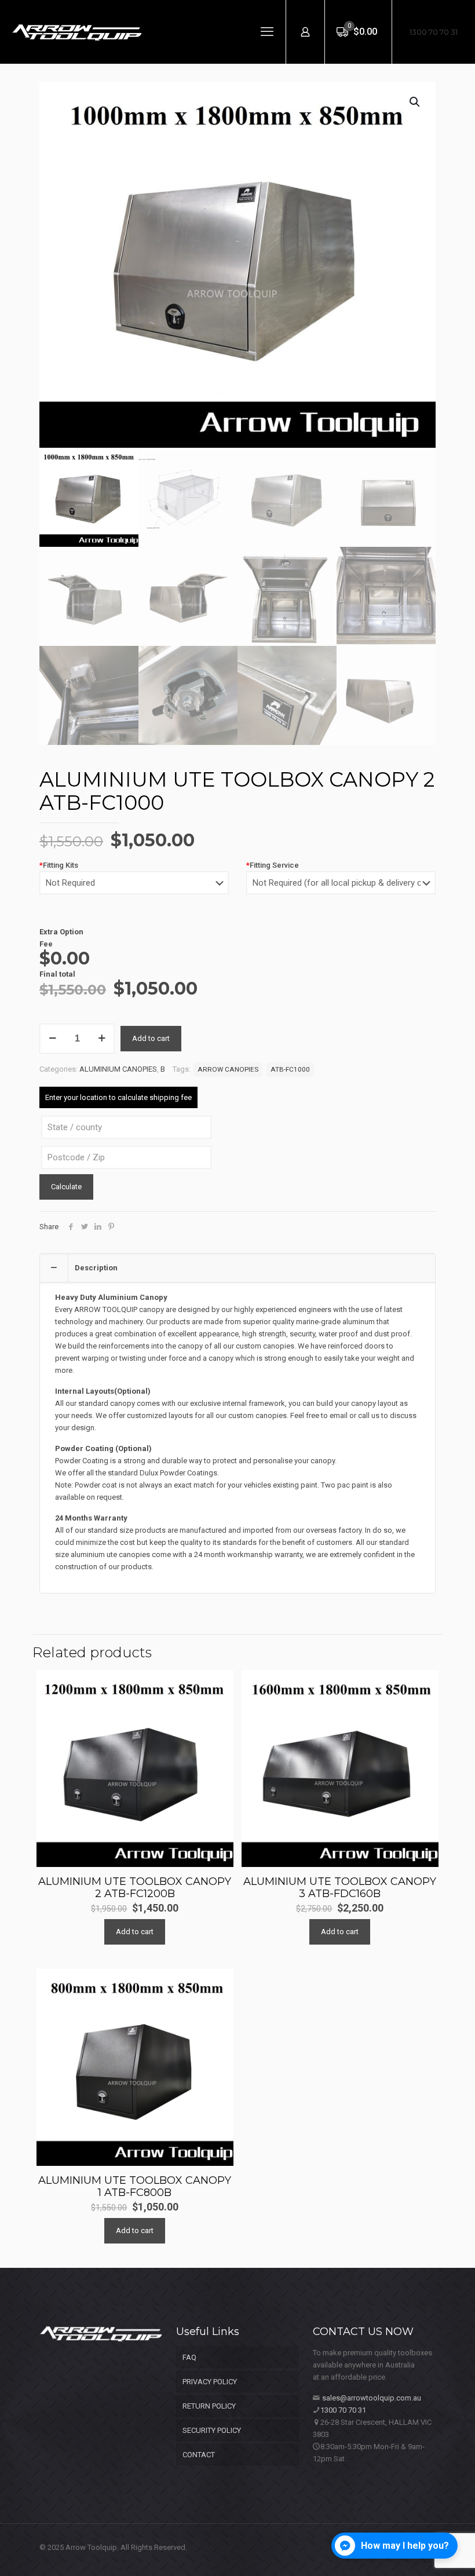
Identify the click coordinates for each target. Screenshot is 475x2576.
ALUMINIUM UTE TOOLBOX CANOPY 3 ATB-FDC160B (340, 1888)
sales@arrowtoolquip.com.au (372, 2398)
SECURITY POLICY (212, 2430)
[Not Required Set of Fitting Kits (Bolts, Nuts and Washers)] (134, 889)
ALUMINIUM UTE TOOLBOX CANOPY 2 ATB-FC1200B (135, 1888)
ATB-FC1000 (290, 1069)
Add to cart (151, 1038)
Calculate (66, 1187)
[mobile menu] (267, 32)
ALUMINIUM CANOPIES (118, 1069)
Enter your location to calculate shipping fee (118, 1097)
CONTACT (199, 2455)
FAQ (189, 2357)
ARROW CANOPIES (228, 1069)
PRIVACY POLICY (210, 2382)
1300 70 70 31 (434, 32)
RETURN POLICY (209, 2406)
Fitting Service (273, 865)
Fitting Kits (59, 865)
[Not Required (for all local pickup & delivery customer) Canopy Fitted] (341, 889)
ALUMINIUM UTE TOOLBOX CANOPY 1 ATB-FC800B (135, 2186)
